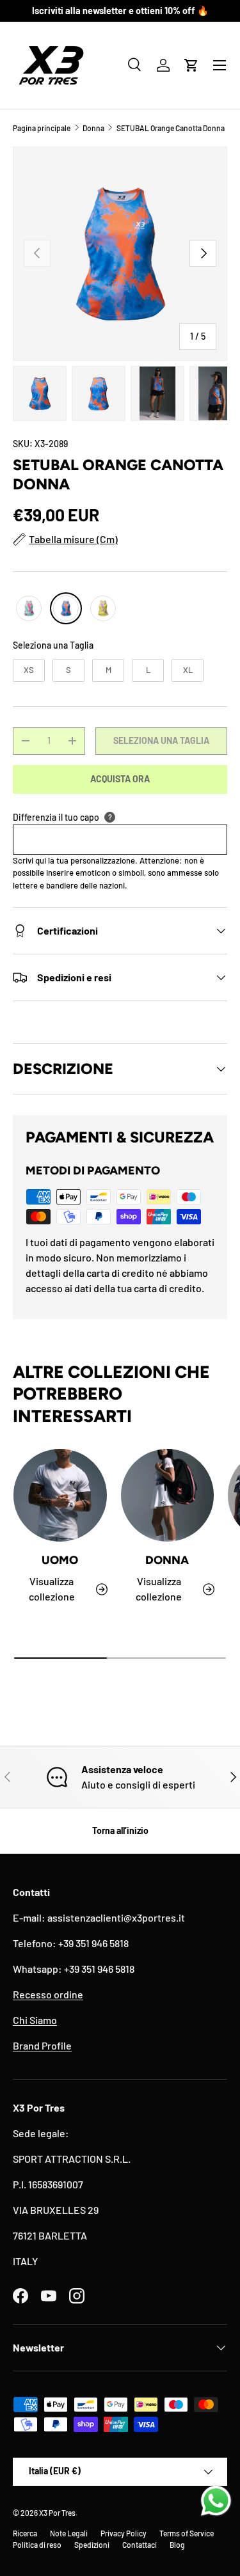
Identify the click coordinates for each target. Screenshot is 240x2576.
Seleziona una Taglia (53, 645)
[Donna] (168, 1496)
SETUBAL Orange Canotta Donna (171, 128)
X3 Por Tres (57, 2513)
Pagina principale (42, 128)
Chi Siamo (35, 2020)
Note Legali (69, 2533)
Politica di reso (37, 2545)
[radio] (29, 608)
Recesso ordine (48, 1994)
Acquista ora (120, 779)
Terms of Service (187, 2533)
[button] (191, 65)
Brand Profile (42, 2045)
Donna (93, 128)
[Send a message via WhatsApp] (216, 2501)
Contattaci (140, 2545)
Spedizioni (92, 2545)
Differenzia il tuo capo (56, 817)
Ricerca (25, 2533)
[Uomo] (60, 1496)
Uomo (60, 1560)
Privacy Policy (124, 2533)
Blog (177, 2545)
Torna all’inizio (120, 1830)
